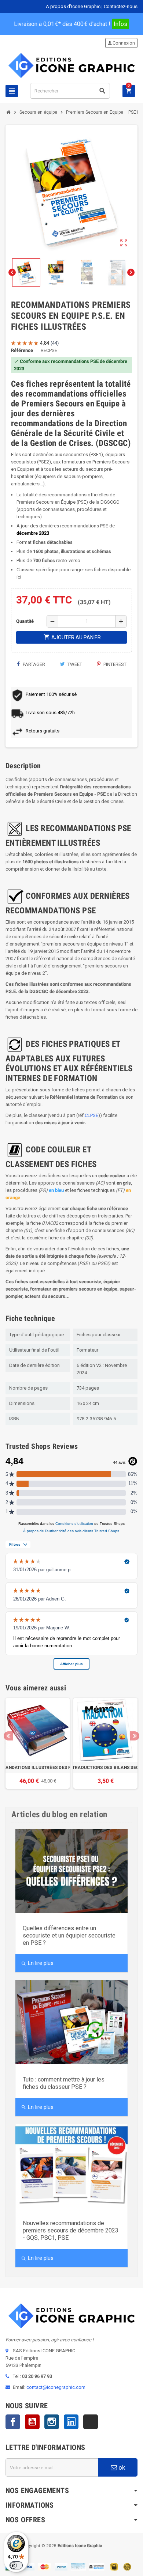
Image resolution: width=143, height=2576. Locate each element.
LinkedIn (71, 2422)
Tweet (74, 664)
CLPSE (91, 1115)
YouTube (32, 2422)
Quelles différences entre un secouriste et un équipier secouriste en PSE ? (69, 1935)
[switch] (16, 2565)
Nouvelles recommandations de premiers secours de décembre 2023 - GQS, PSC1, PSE (71, 2230)
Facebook (13, 2422)
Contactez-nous (121, 6)
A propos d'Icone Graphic (73, 6)
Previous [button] (8, 1736)
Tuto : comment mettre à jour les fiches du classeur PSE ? (64, 2083)
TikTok (91, 2422)
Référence (22, 350)
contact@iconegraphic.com (56, 2387)
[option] (38, 1743)
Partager (33, 664)
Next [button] (135, 1736)
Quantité (25, 621)
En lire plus (37, 1963)
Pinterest (114, 664)
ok (121, 2467)
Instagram (52, 2422)
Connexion (121, 43)
